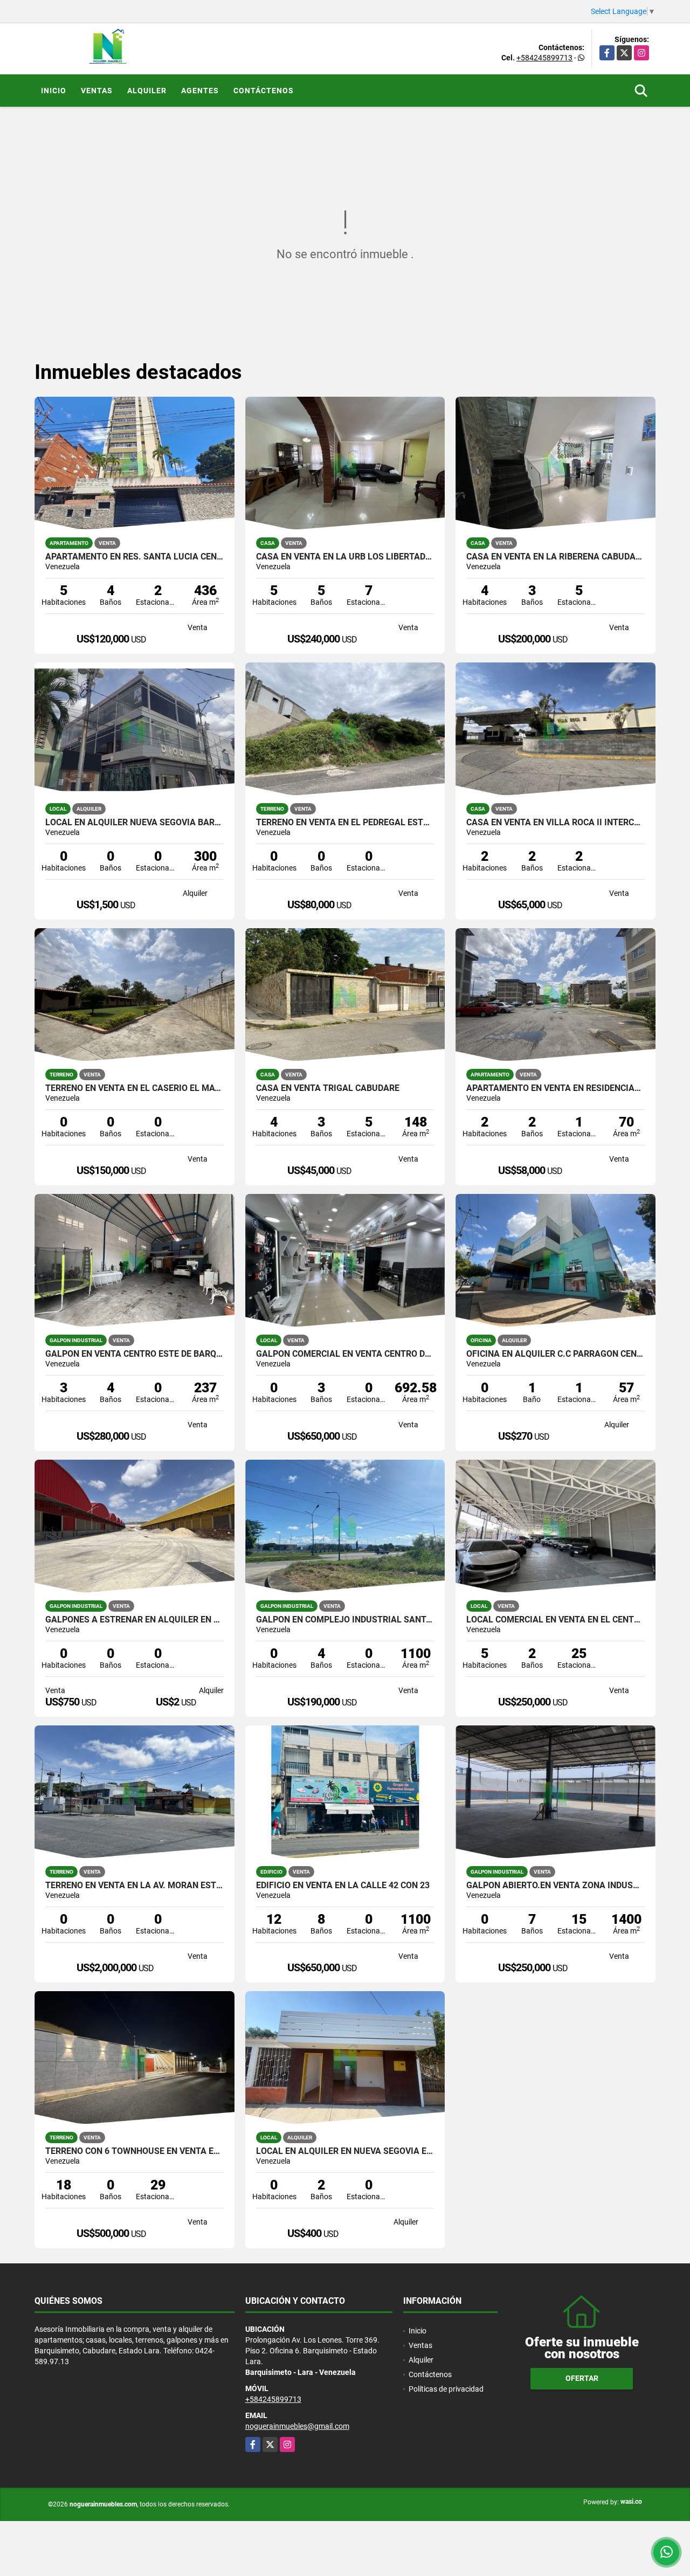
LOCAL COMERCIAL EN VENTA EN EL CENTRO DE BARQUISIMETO (556, 1620)
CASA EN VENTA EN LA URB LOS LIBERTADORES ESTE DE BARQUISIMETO (345, 557)
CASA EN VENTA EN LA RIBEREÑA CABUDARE (556, 557)
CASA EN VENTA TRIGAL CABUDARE (328, 1088)
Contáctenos (264, 91)
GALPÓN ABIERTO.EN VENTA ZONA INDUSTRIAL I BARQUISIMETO (556, 1886)
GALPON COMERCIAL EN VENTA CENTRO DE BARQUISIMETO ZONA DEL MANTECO (345, 1354)
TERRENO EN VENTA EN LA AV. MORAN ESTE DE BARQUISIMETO (134, 1886)
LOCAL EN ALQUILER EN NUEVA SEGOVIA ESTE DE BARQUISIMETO (345, 2151)
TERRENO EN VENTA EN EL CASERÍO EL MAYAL (134, 1088)
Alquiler (147, 91)
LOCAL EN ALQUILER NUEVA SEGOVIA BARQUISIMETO (134, 823)
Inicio (54, 91)
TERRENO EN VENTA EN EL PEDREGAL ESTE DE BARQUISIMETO (345, 823)
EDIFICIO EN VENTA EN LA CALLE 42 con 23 (343, 1886)
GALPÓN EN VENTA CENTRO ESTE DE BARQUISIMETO (134, 1354)
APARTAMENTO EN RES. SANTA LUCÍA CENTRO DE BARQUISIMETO (134, 557)
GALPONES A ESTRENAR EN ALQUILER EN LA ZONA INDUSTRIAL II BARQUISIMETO (134, 1620)
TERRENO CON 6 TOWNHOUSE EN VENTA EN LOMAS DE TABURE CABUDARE (134, 2151)
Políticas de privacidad (446, 2389)
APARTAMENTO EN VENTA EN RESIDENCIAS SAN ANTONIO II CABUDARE (556, 1088)
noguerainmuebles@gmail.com (297, 2426)
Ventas (97, 91)
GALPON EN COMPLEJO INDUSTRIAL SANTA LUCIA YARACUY (345, 1620)
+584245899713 (544, 58)
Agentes (200, 91)
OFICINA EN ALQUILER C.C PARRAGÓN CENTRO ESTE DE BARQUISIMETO (556, 1354)
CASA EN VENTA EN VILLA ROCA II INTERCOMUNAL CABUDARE (556, 823)
